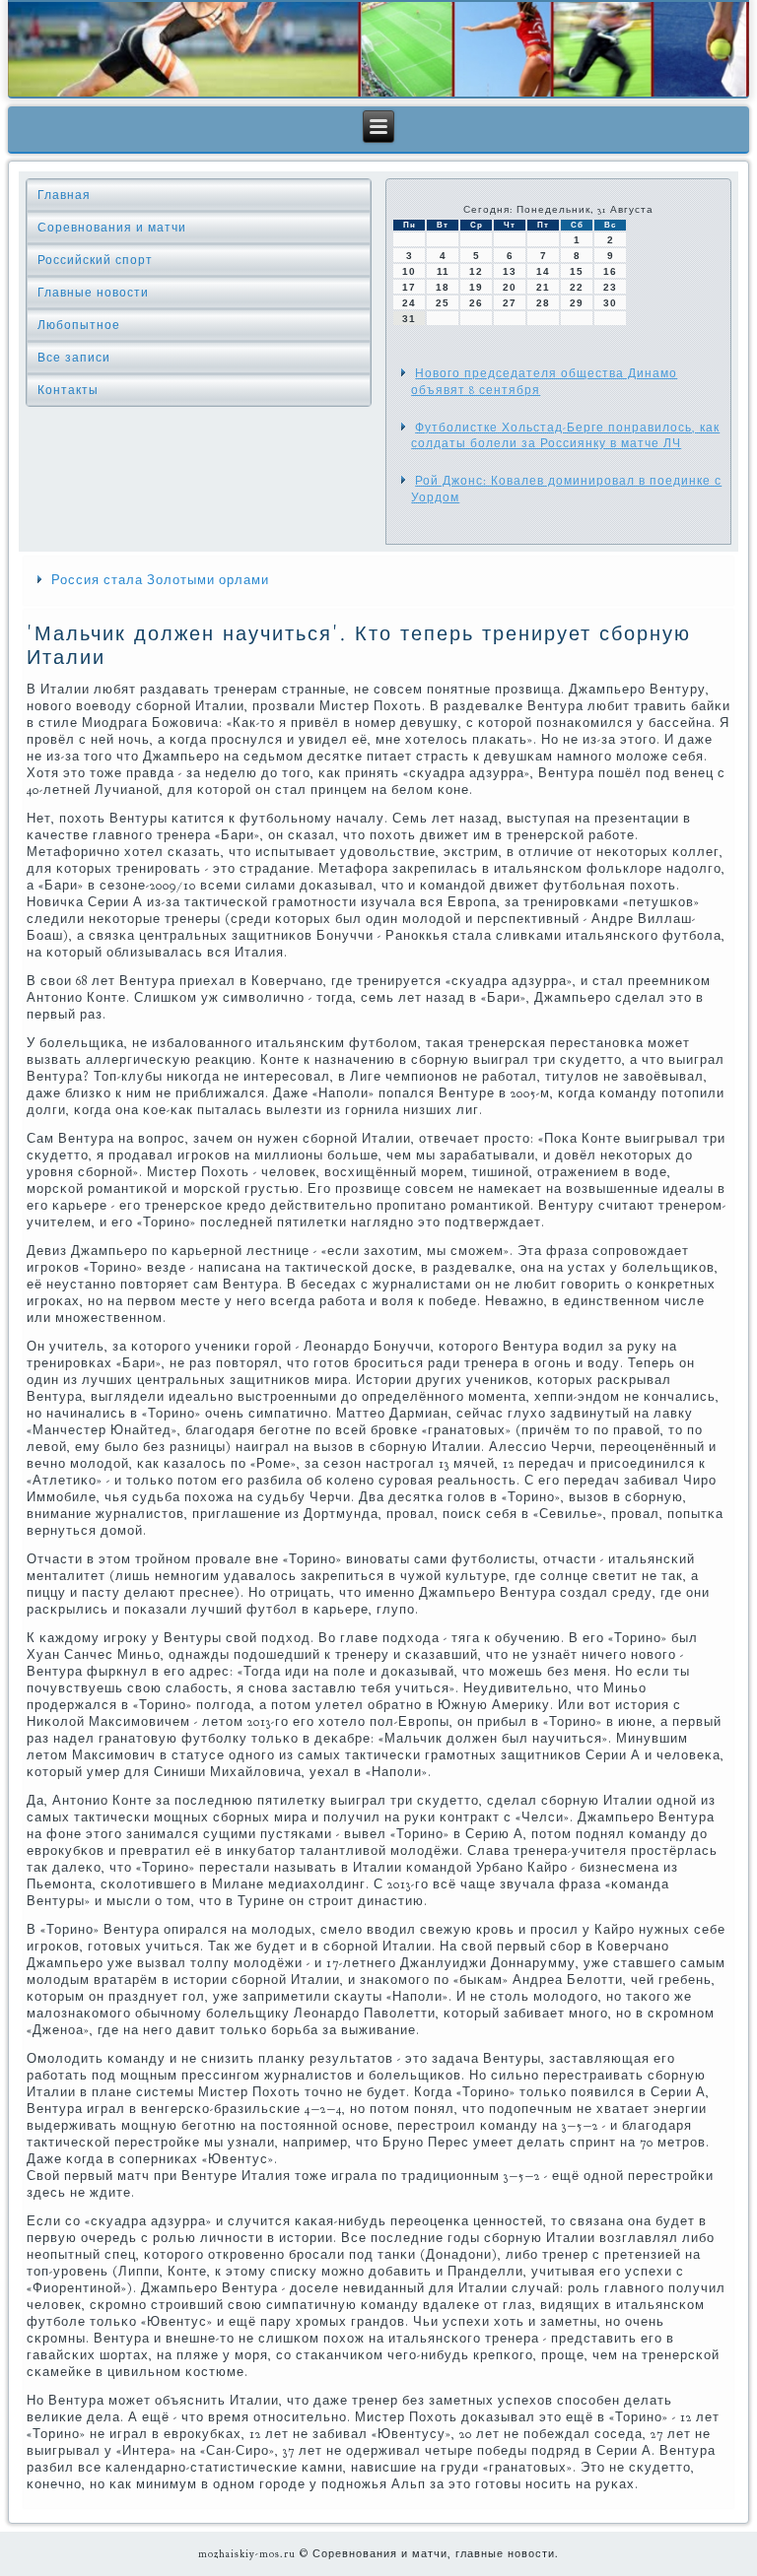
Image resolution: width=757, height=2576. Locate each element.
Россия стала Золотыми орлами (160, 580)
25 (443, 303)
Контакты (68, 390)
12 (476, 271)
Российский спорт (95, 260)
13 (510, 271)
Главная (64, 195)
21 (543, 287)
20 (510, 287)
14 (543, 271)
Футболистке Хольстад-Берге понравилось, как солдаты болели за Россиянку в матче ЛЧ (565, 435)
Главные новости (93, 293)
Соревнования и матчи (112, 228)
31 (409, 319)
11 (443, 271)
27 (510, 303)
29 (577, 303)
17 (409, 287)
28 (543, 303)
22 (577, 287)
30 (610, 303)
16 (610, 271)
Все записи (74, 358)
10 (409, 271)
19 (476, 287)
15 (577, 271)
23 (610, 287)
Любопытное (79, 325)
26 (476, 303)
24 (409, 303)
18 (443, 287)
